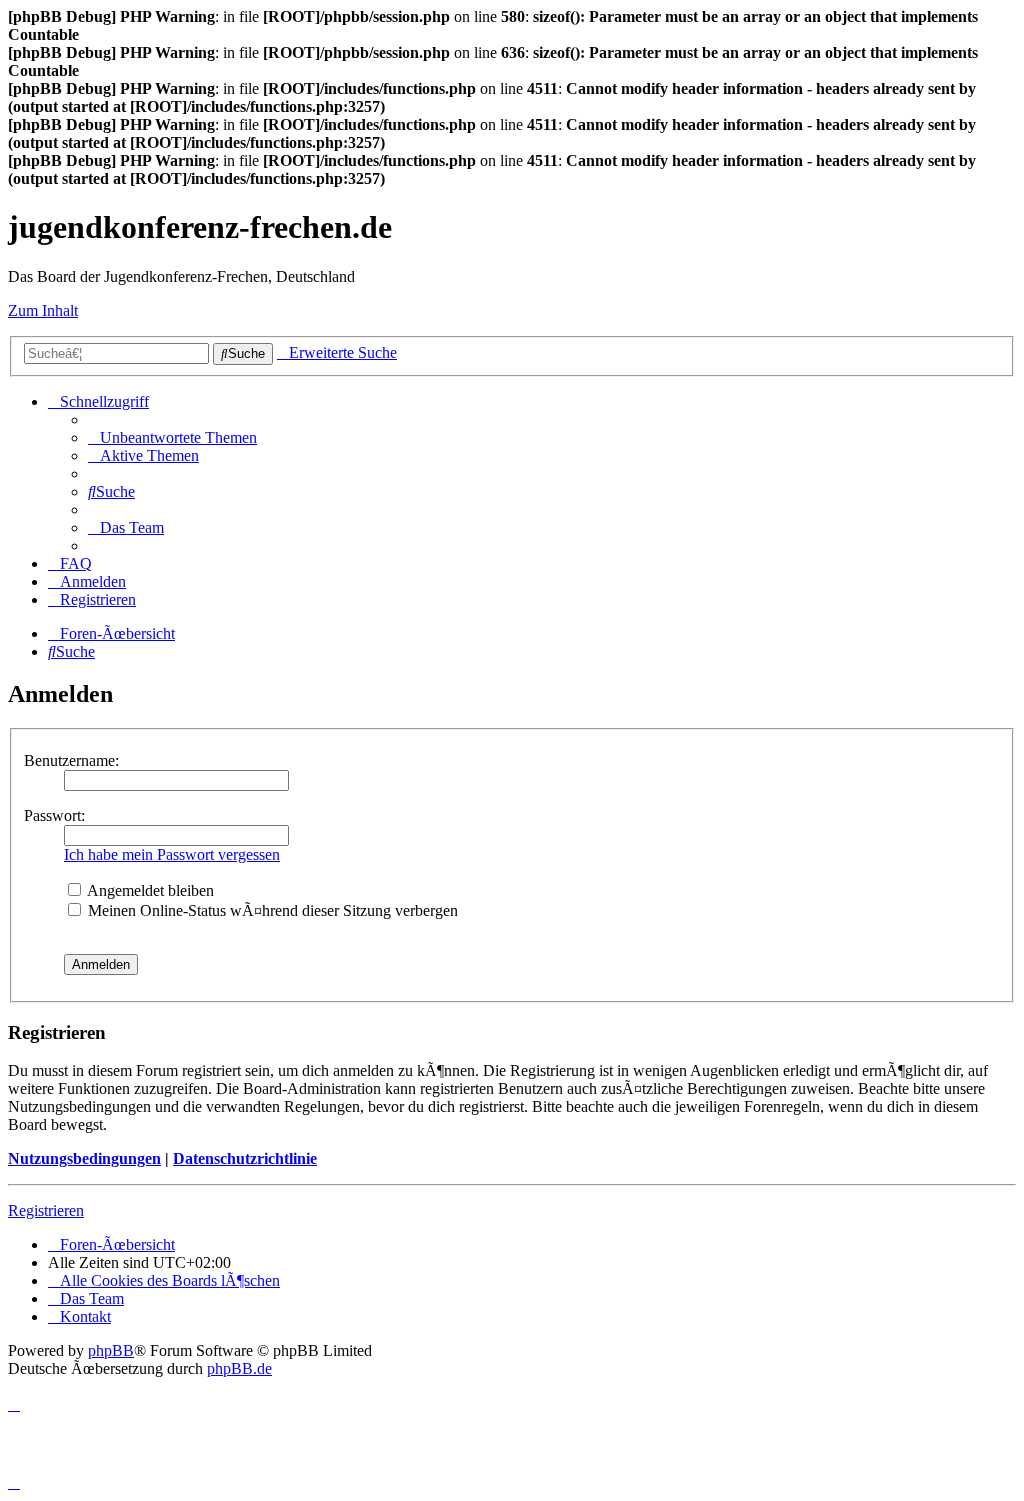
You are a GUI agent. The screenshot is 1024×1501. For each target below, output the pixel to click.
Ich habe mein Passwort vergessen (172, 854)
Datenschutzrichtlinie (245, 1158)
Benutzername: (71, 760)
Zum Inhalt (43, 310)
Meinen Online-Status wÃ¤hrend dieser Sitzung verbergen (271, 910)
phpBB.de (239, 1368)
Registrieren (46, 1210)
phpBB (111, 1350)
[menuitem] (172, 437)
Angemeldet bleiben (149, 890)
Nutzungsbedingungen (84, 1158)
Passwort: (54, 815)
